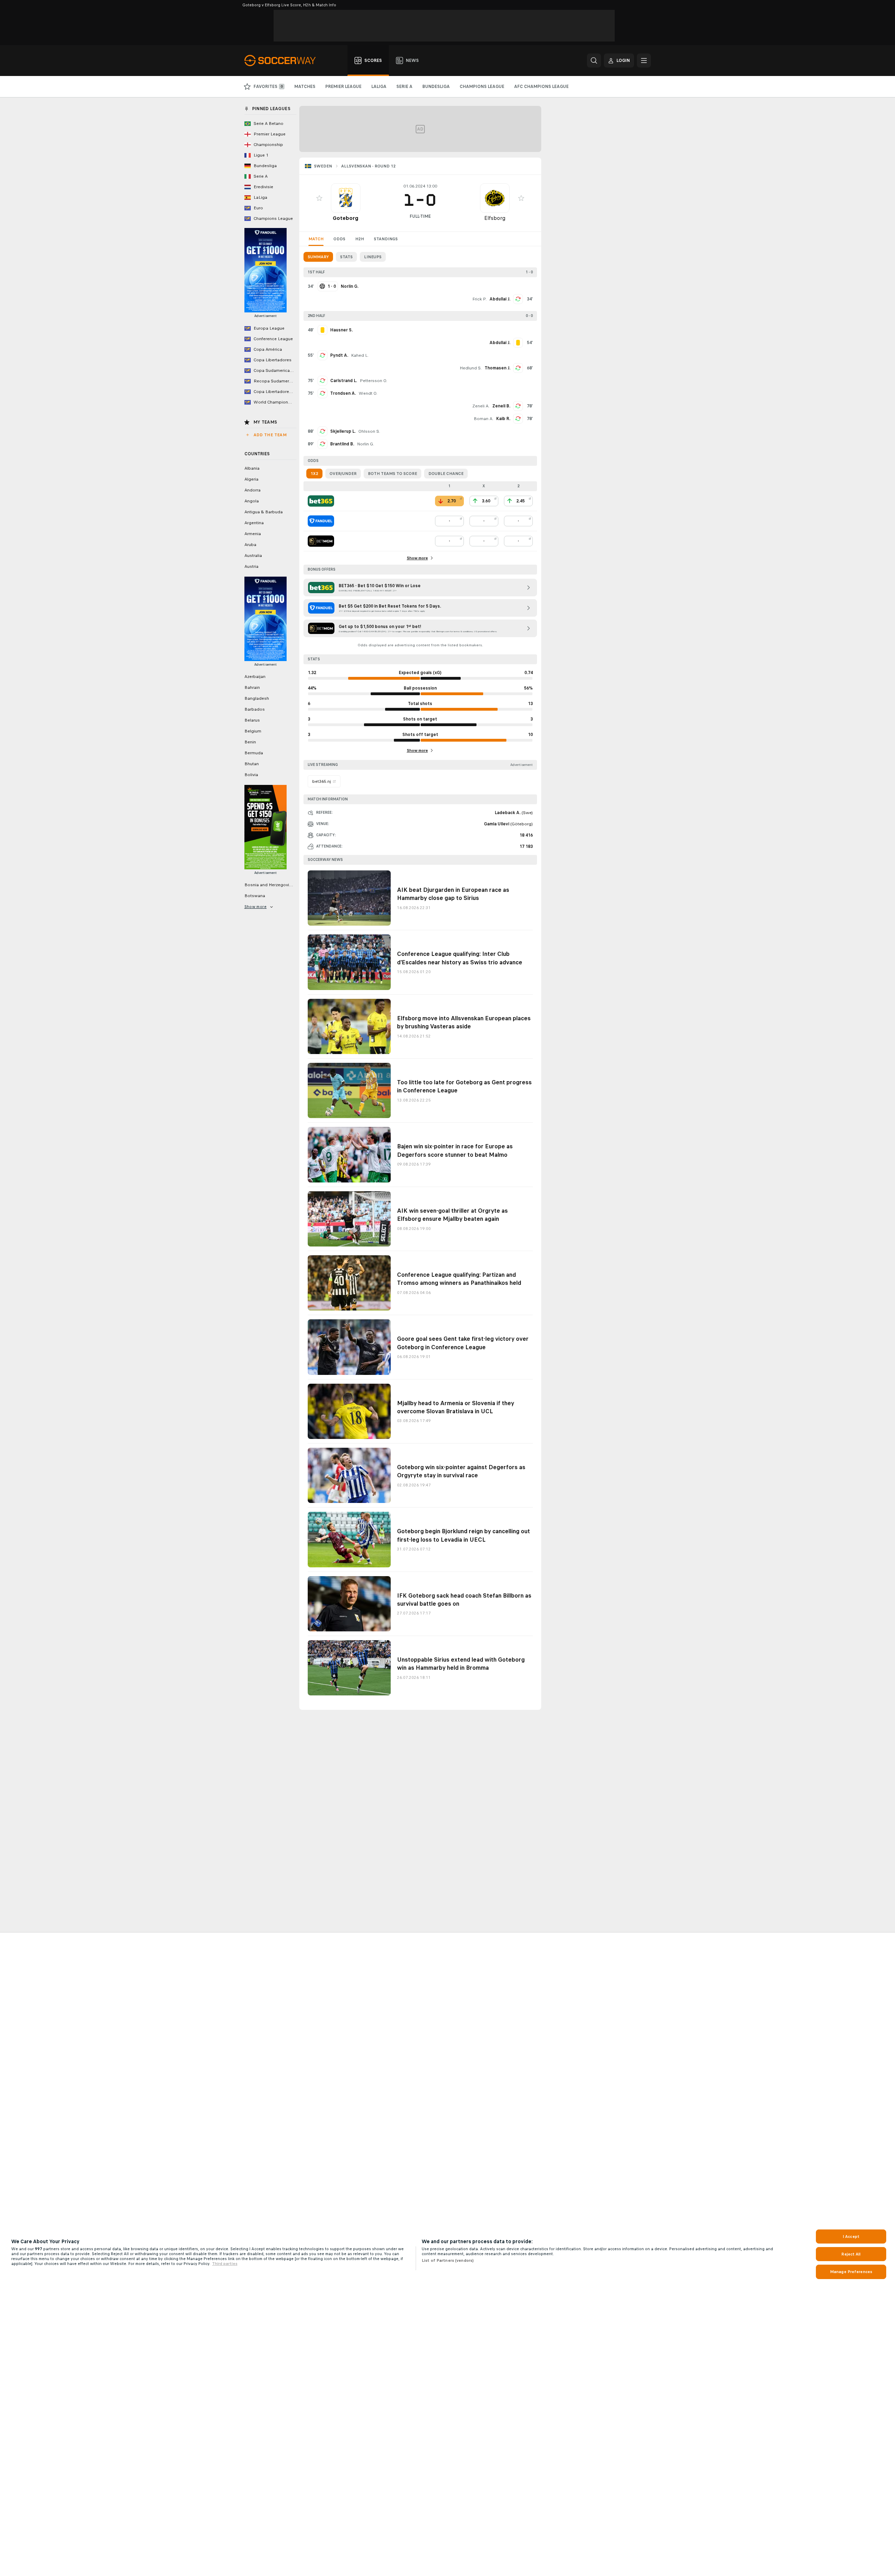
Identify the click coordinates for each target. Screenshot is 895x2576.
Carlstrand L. (344, 381)
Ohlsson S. (369, 431)
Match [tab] (316, 239)
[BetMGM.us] (321, 541)
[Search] (594, 61)
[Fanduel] (321, 521)
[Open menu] (644, 61)
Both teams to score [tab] (392, 474)
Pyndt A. (339, 355)
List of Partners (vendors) (448, 2260)
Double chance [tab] (446, 474)
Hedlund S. (471, 368)
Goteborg (346, 218)
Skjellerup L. (343, 431)
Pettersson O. (373, 381)
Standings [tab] (386, 239)
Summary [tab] (318, 257)
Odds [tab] (339, 239)
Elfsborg (495, 218)
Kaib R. (503, 419)
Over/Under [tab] (343, 474)
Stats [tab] (346, 257)
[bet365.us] (321, 501)
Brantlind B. (342, 444)
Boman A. (484, 419)
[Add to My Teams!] (319, 198)
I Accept (851, 2236)
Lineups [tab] (373, 257)
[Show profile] (346, 198)
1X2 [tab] (314, 474)
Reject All (851, 2254)
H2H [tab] (360, 239)
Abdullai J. (500, 299)
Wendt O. (368, 393)
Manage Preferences (851, 2272)
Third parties (225, 2264)
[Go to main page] (284, 61)
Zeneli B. (501, 406)
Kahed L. (360, 355)
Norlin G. (366, 444)
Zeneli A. (481, 406)
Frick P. (480, 299)
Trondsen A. (343, 393)
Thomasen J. (497, 368)
